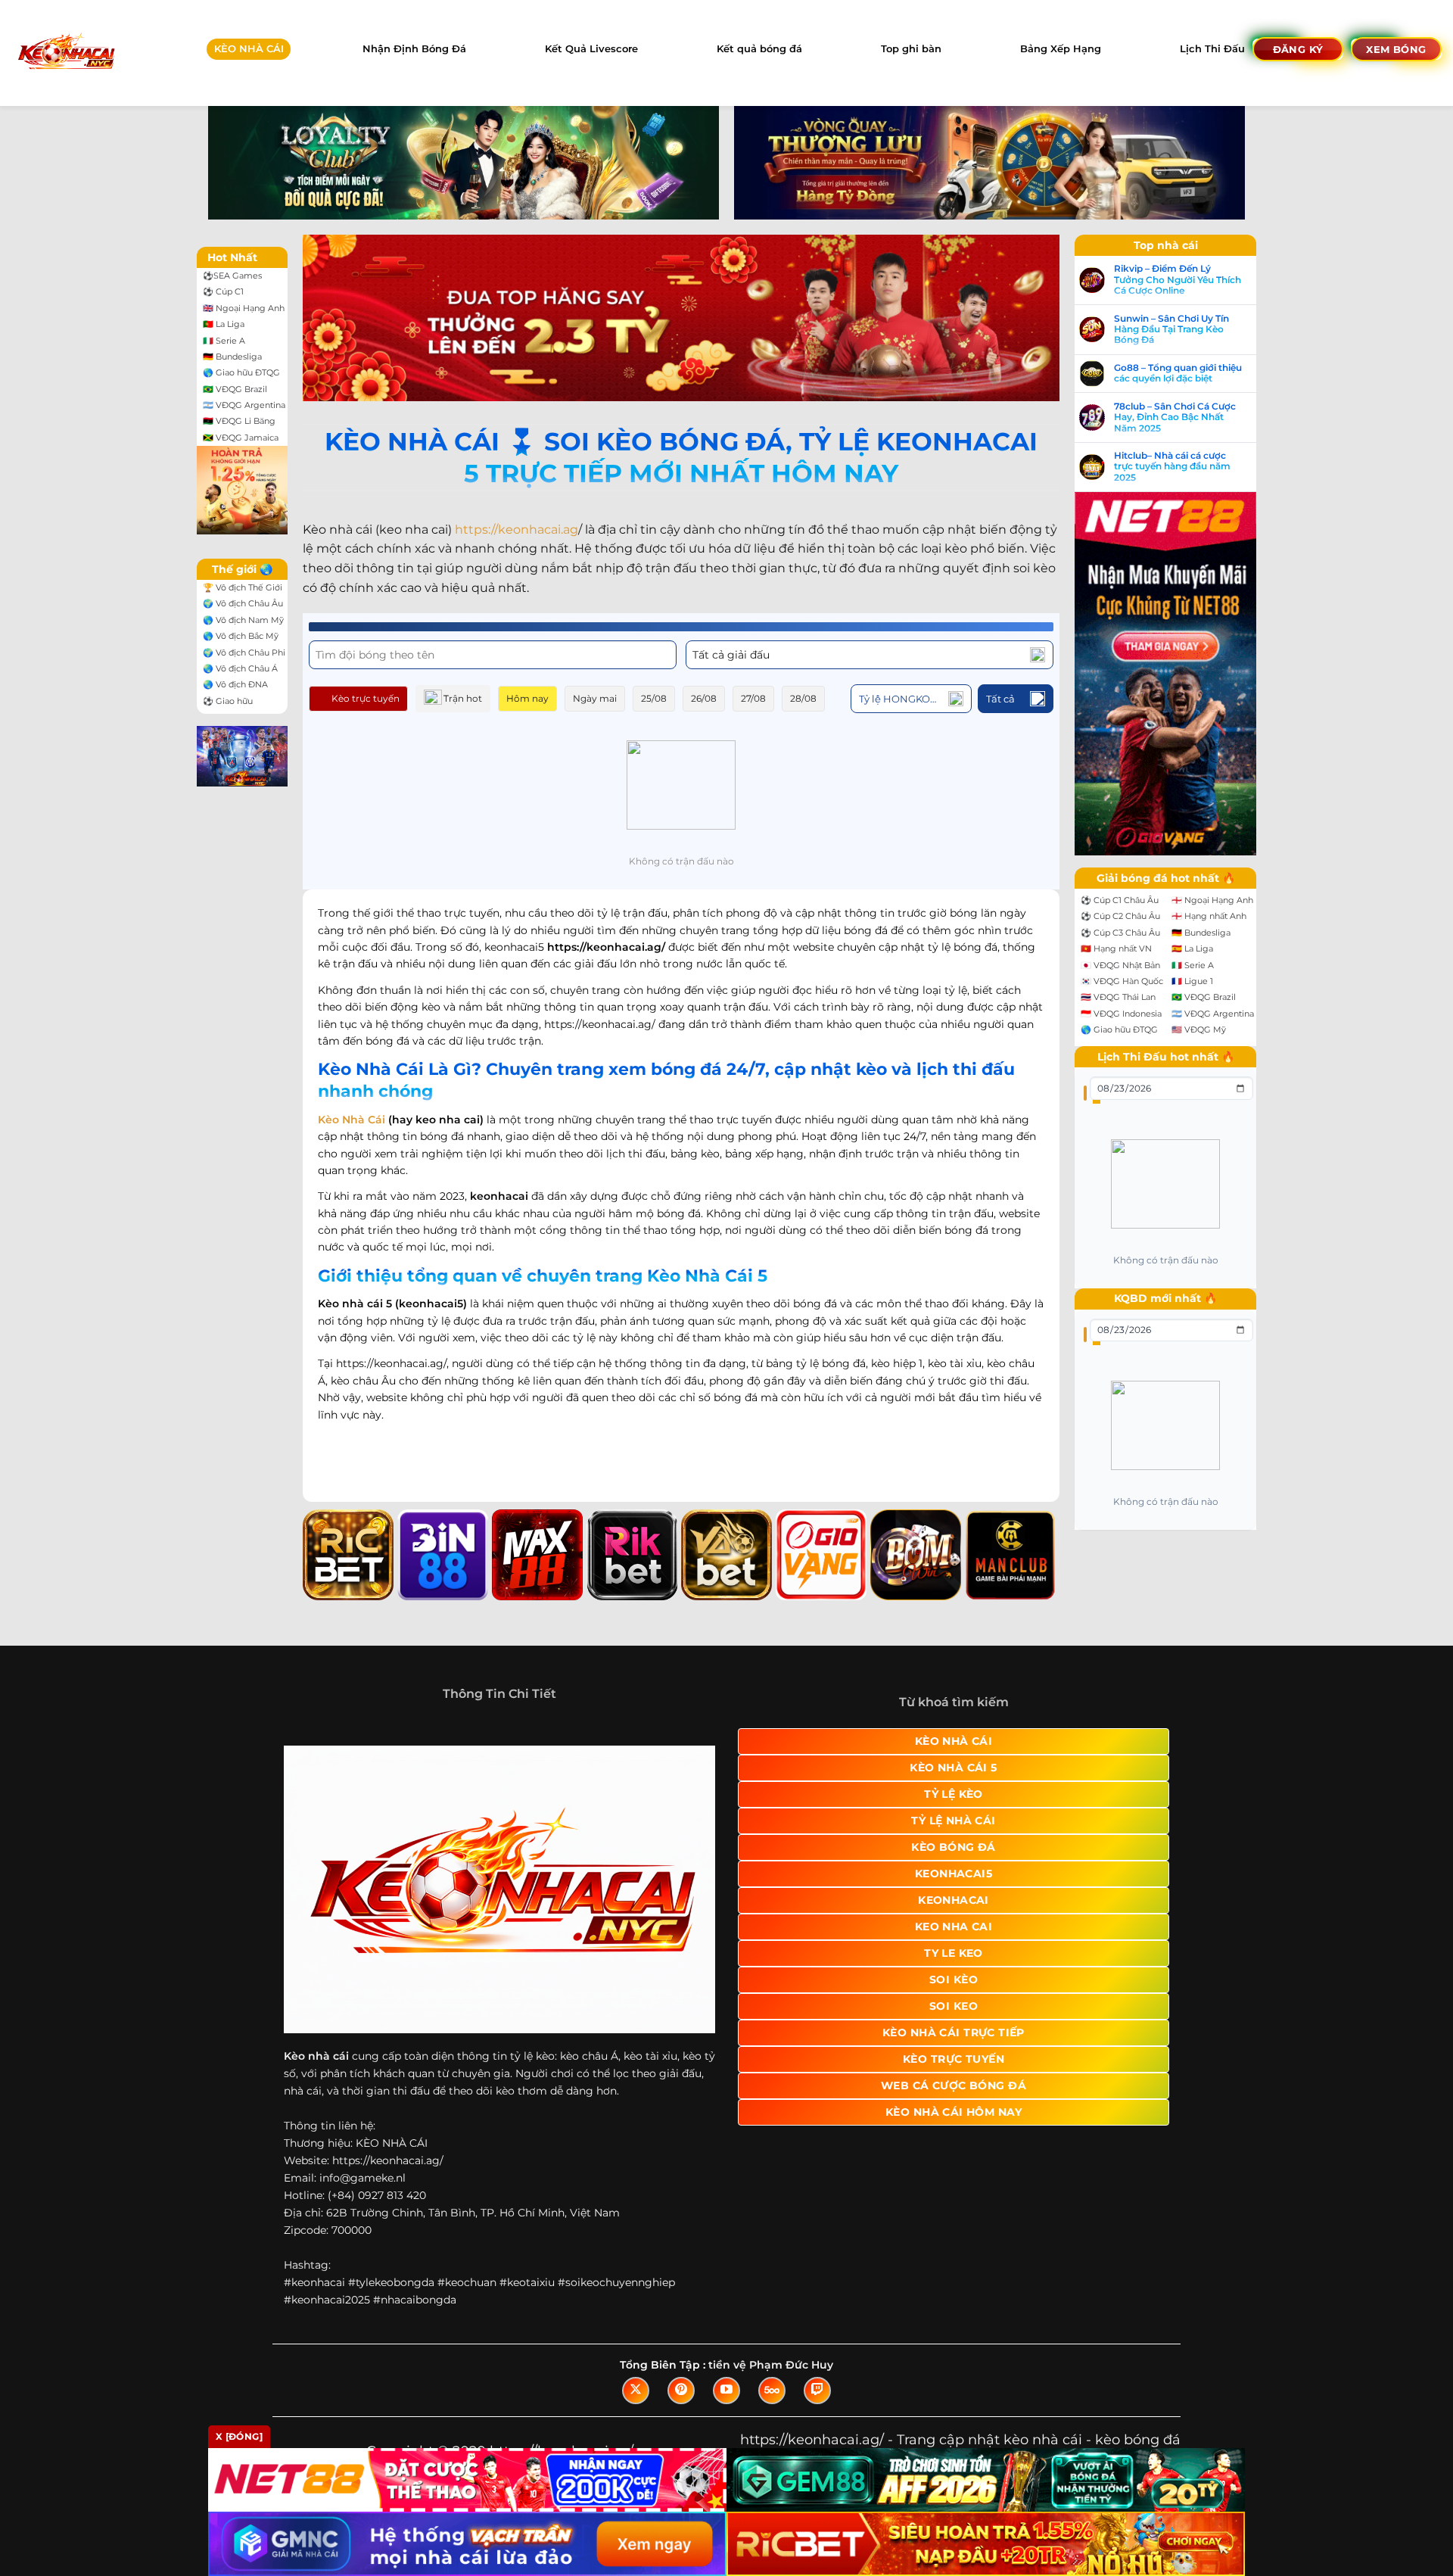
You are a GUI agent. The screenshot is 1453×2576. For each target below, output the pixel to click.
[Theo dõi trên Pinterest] (681, 2391)
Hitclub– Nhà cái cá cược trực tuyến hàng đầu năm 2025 (1172, 467)
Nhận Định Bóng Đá (414, 49)
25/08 (654, 698)
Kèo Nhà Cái (352, 1120)
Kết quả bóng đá (759, 49)
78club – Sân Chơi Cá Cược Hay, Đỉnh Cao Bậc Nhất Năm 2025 (1175, 417)
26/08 (704, 698)
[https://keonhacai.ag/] (65, 53)
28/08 (803, 698)
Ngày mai (595, 698)
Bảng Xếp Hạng (1061, 49)
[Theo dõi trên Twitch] (817, 2391)
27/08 (753, 698)
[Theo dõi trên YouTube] (726, 2391)
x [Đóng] (239, 2436)
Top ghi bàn (911, 49)
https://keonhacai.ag (516, 530)
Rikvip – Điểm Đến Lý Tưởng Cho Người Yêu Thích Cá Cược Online (1178, 280)
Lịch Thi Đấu (1212, 49)
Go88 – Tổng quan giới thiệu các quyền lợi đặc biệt (1178, 373)
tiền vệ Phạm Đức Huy (771, 2365)
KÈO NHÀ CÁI (249, 49)
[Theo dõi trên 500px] (772, 2391)
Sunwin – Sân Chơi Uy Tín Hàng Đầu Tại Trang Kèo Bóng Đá (1171, 330)
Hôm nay (527, 698)
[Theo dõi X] (636, 2391)
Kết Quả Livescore (591, 49)
